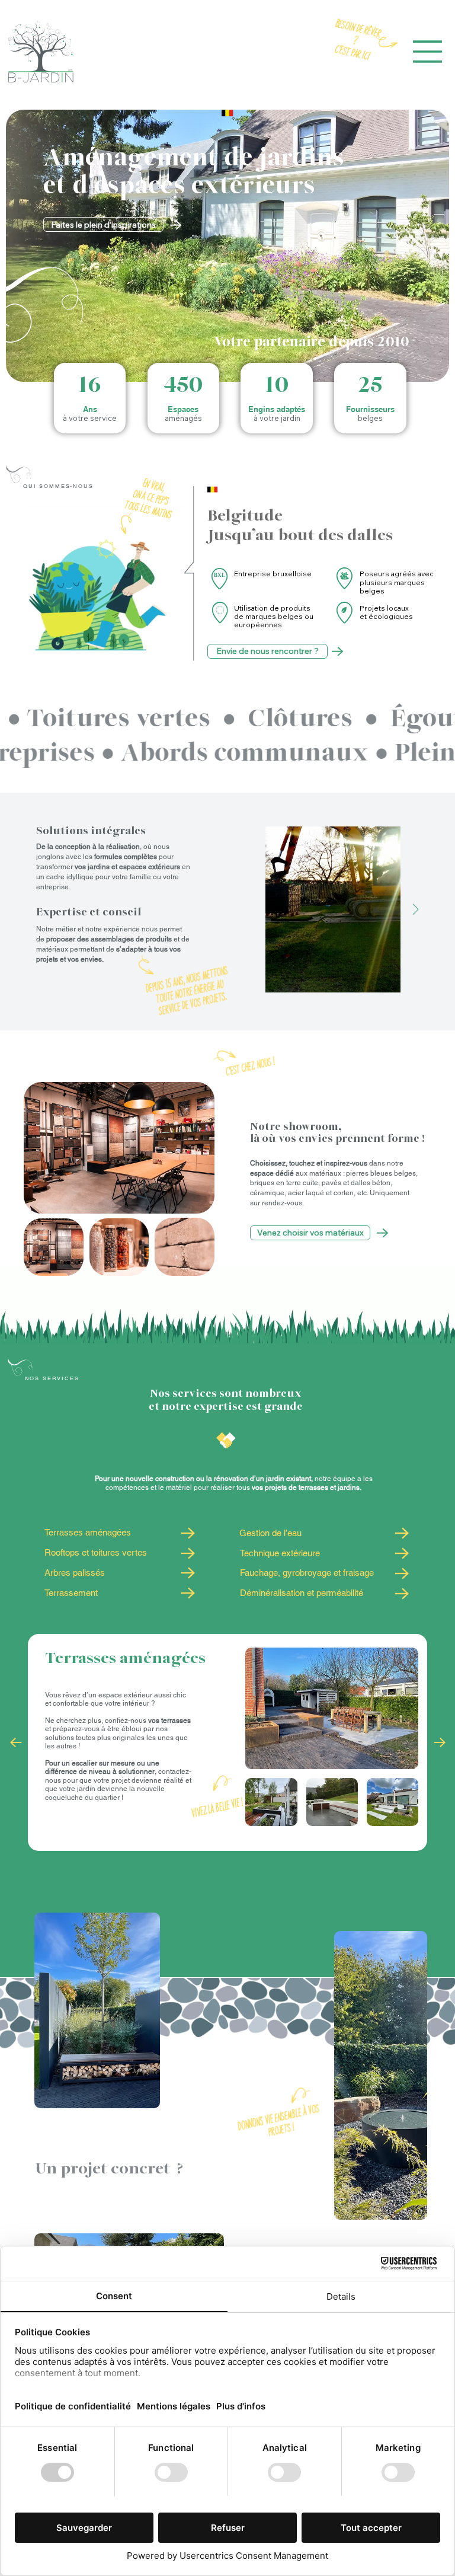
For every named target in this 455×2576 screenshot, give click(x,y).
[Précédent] (16, 1742)
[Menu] (428, 52)
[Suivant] (440, 1742)
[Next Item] (416, 909)
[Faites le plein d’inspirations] (187, 1533)
